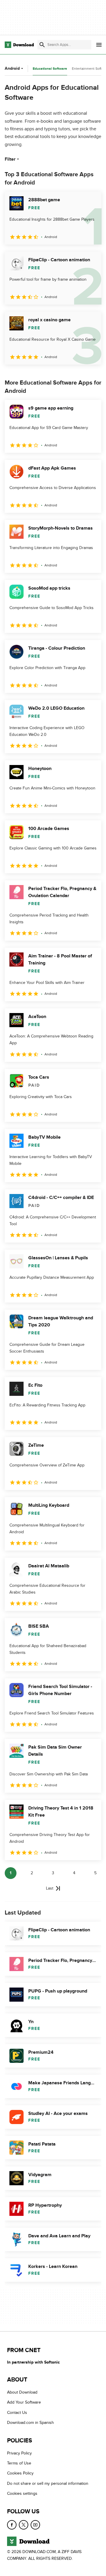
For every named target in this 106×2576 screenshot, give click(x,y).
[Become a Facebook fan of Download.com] (12, 2525)
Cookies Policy (20, 2473)
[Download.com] (19, 45)
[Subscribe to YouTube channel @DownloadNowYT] (35, 2525)
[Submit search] (42, 45)
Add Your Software (24, 2402)
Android (12, 68)
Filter (10, 159)
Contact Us (17, 2413)
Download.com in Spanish (30, 2423)
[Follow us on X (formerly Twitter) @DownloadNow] (24, 2525)
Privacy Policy (19, 2453)
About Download (22, 2392)
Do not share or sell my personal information (48, 2483)
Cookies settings (22, 2493)
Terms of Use (19, 2463)
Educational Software (50, 69)
